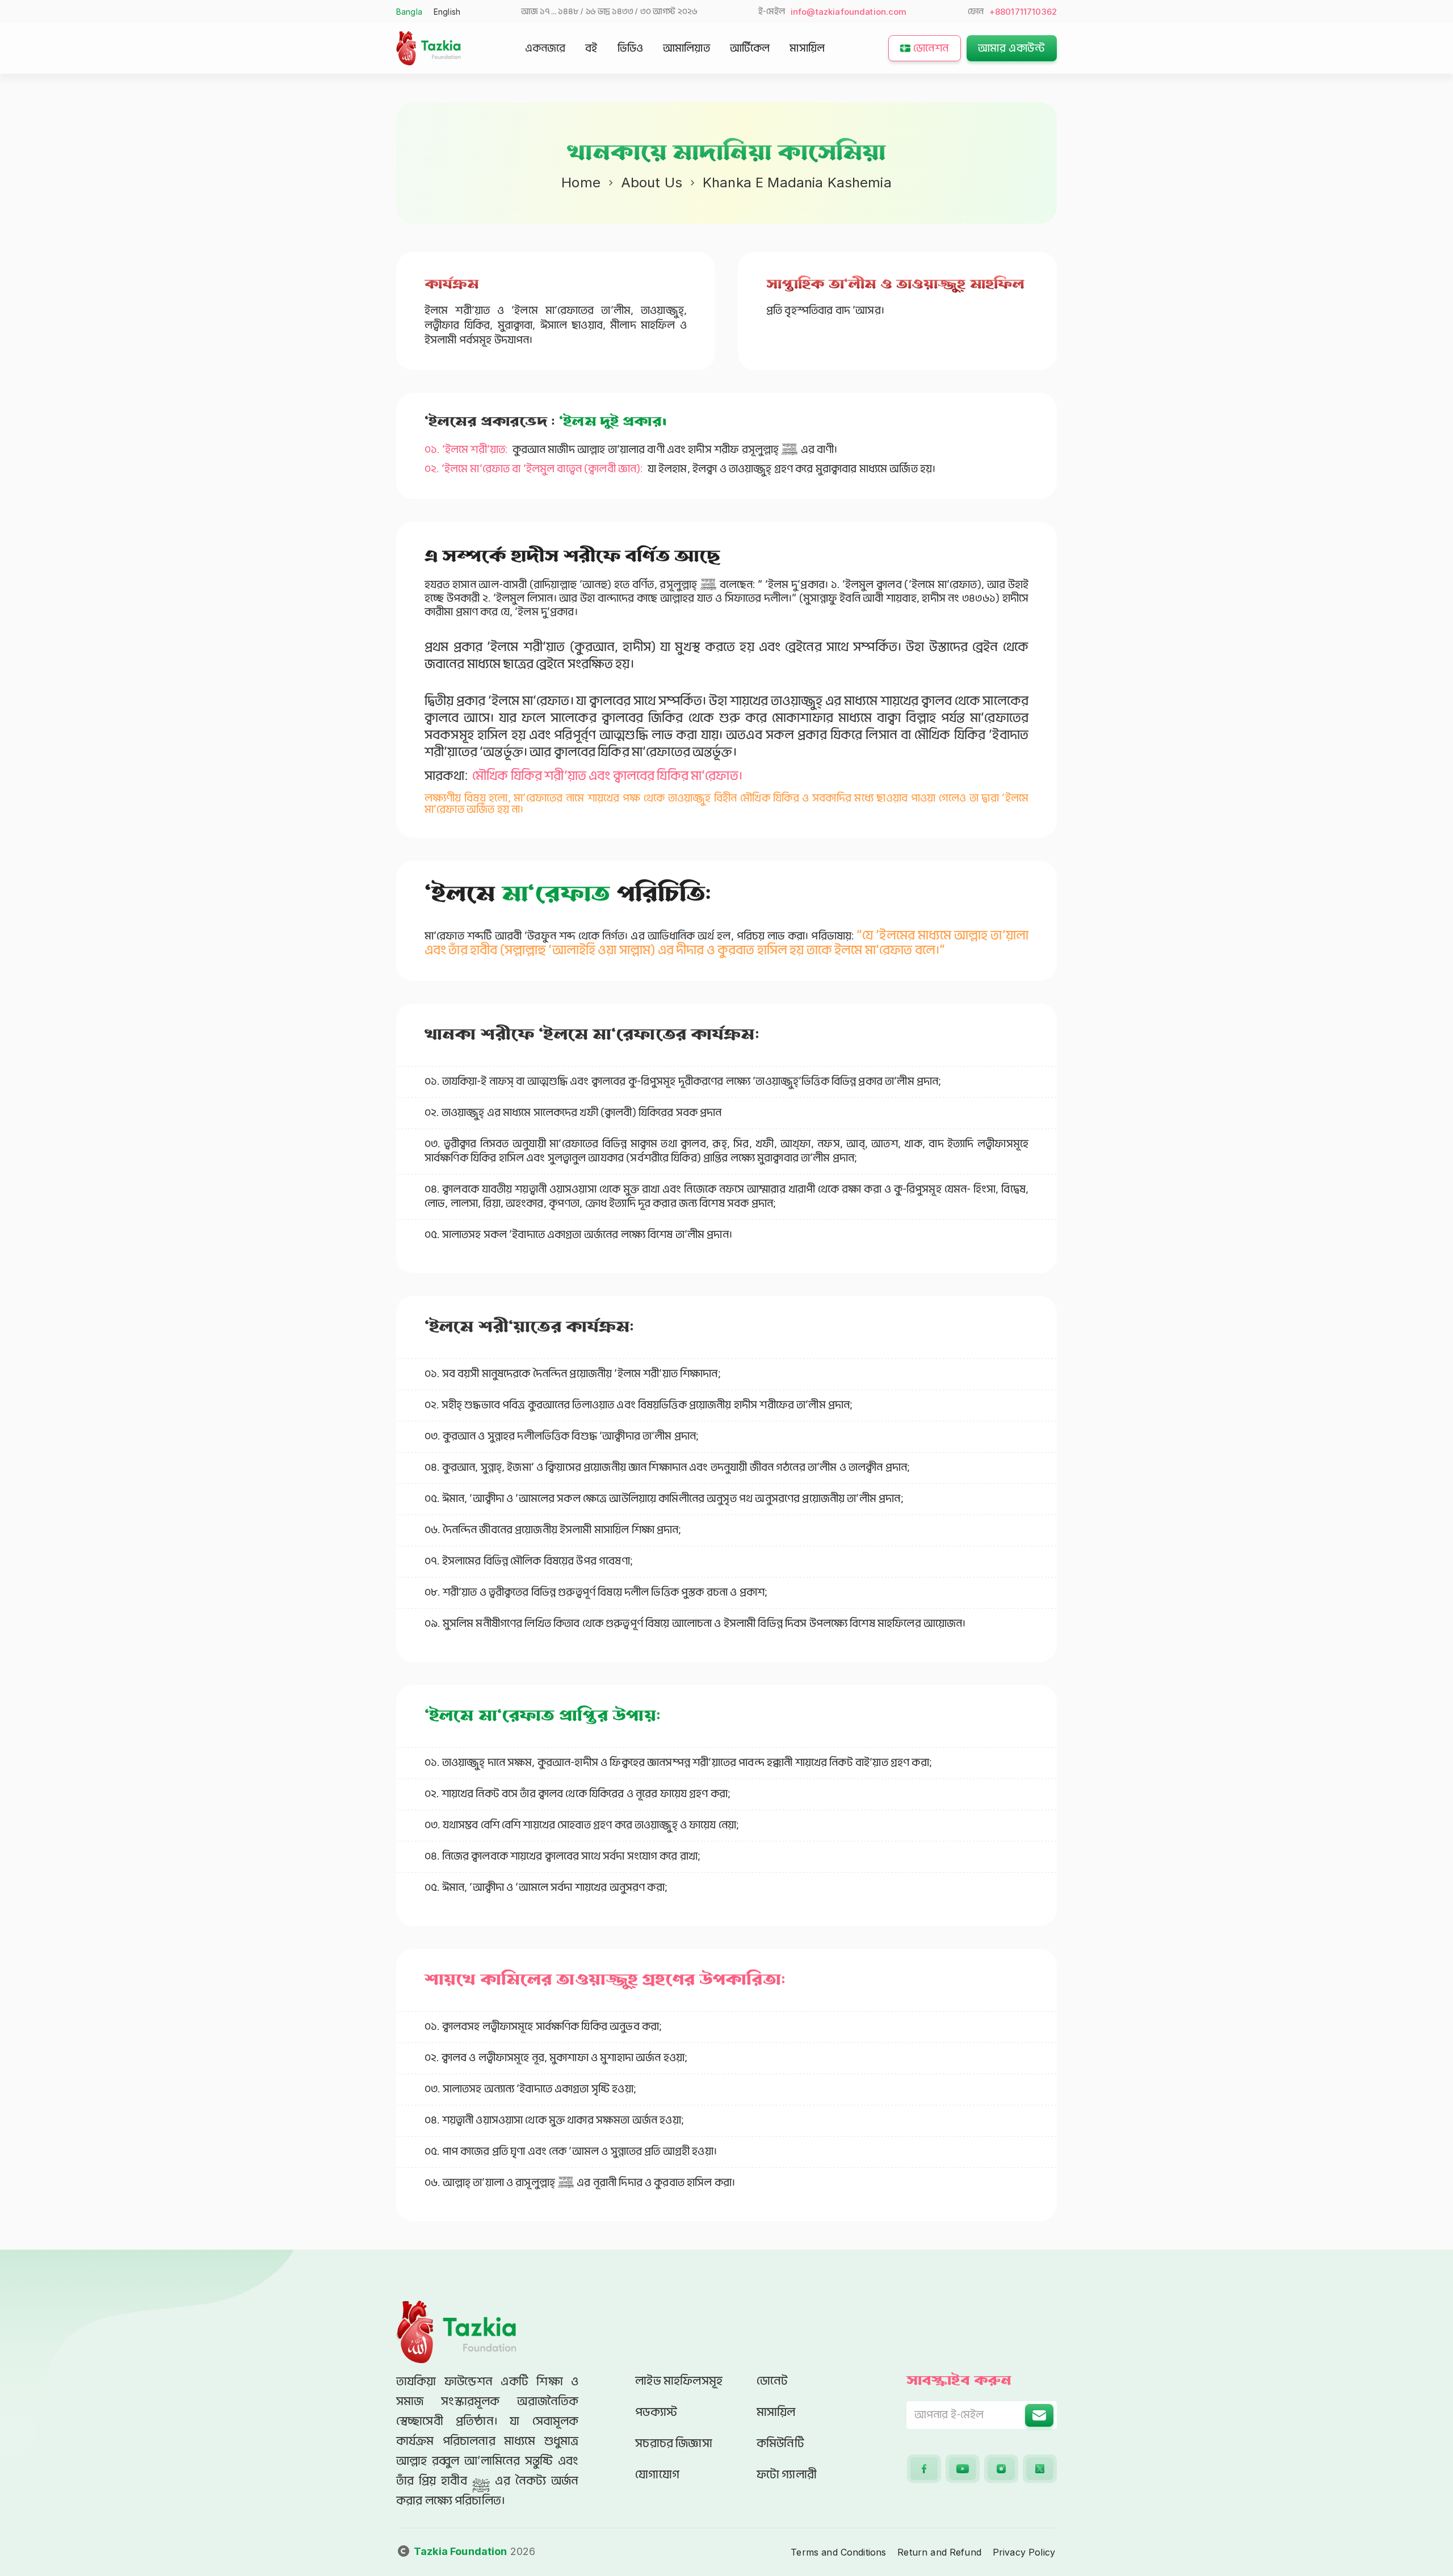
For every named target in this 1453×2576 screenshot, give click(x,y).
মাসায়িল (807, 48)
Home (581, 182)
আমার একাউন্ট (1012, 48)
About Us (652, 182)
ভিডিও (630, 48)
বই (591, 48)
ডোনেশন (931, 48)
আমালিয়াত (686, 48)
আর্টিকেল (750, 48)
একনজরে (545, 48)
